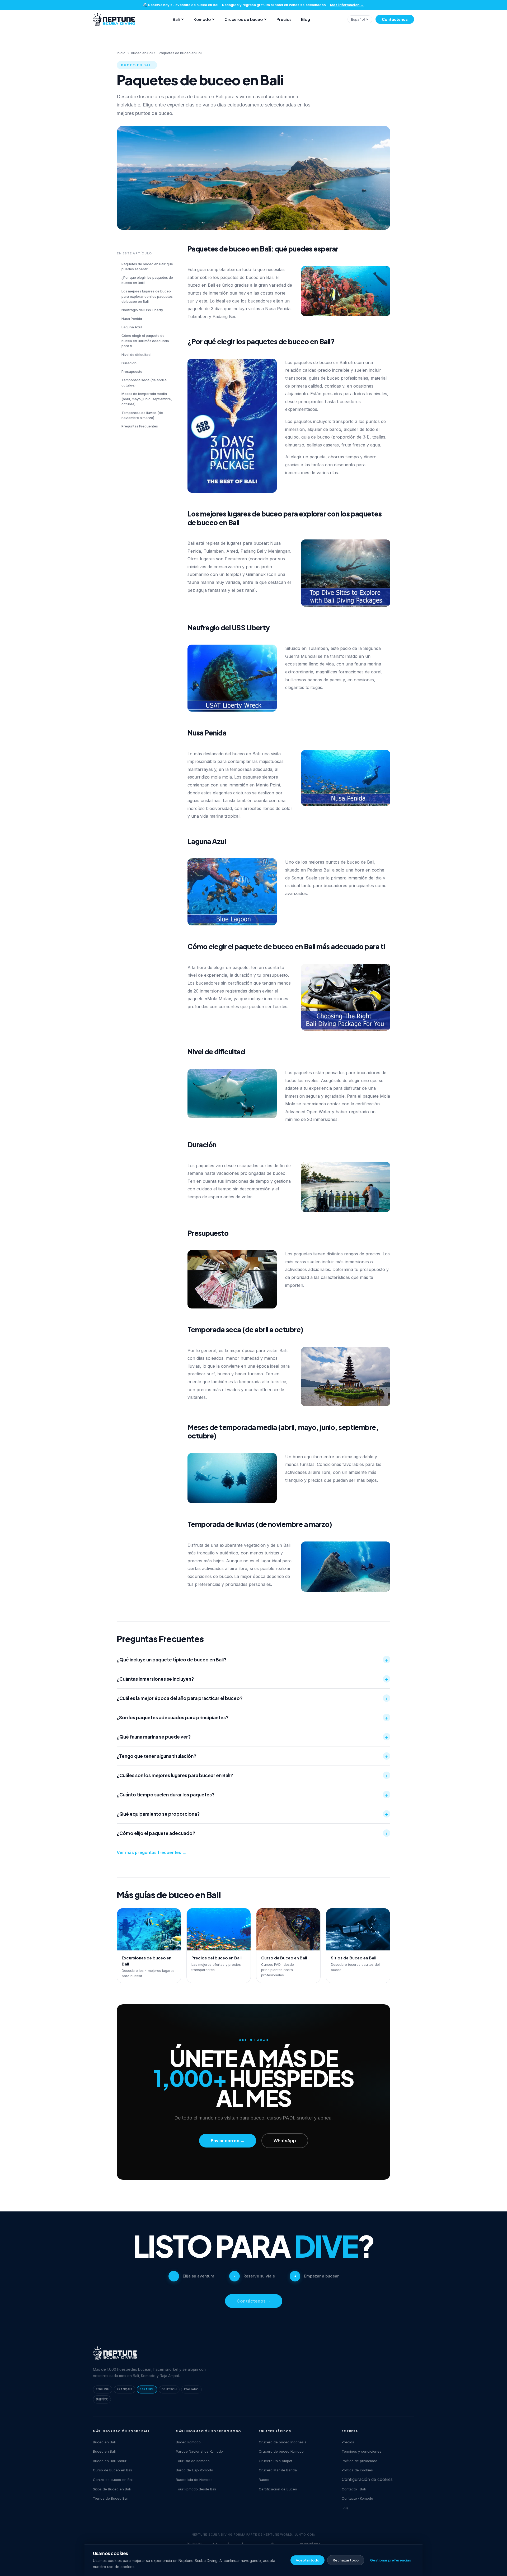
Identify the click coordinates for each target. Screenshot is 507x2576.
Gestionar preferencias (390, 2560)
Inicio (121, 53)
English (103, 2389)
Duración (129, 363)
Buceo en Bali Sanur (110, 2461)
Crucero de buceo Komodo (281, 2451)
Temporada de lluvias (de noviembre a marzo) (142, 415)
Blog (306, 19)
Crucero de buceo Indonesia (283, 2442)
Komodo (202, 19)
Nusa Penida (132, 319)
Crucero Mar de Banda (278, 2470)
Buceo (264, 2480)
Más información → (347, 5)
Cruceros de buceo (244, 19)
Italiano (191, 2389)
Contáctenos (395, 19)
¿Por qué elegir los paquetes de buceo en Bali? (147, 280)
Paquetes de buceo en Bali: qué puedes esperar (147, 267)
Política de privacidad (360, 2461)
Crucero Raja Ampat (276, 2461)
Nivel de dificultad (136, 355)
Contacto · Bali (354, 2489)
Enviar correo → (228, 2141)
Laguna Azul (132, 327)
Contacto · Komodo (357, 2498)
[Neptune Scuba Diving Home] (114, 19)
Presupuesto (132, 371)
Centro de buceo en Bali (113, 2480)
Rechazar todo (346, 2560)
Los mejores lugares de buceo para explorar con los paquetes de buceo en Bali (147, 296)
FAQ (345, 2508)
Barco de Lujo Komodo (194, 2470)
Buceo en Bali (142, 53)
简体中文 (102, 2399)
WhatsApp (285, 2141)
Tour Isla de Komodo (193, 2461)
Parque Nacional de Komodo (199, 2451)
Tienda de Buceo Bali (111, 2498)
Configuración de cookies (367, 2479)
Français (125, 2389)
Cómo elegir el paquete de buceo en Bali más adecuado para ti (145, 341)
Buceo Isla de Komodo (194, 2480)
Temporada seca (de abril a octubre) (144, 383)
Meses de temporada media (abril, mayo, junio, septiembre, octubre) (147, 399)
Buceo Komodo (188, 2442)
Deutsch (169, 2389)
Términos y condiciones (362, 2451)
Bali (176, 19)
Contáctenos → (254, 2301)
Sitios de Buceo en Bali (112, 2489)
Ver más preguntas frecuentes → (152, 1852)
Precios (284, 19)
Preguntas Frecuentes (140, 426)
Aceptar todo (308, 2560)
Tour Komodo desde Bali (196, 2489)
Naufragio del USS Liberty (142, 310)
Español (358, 19)
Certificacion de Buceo (278, 2489)
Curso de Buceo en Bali (112, 2470)
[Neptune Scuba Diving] (115, 2353)
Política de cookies (357, 2470)
